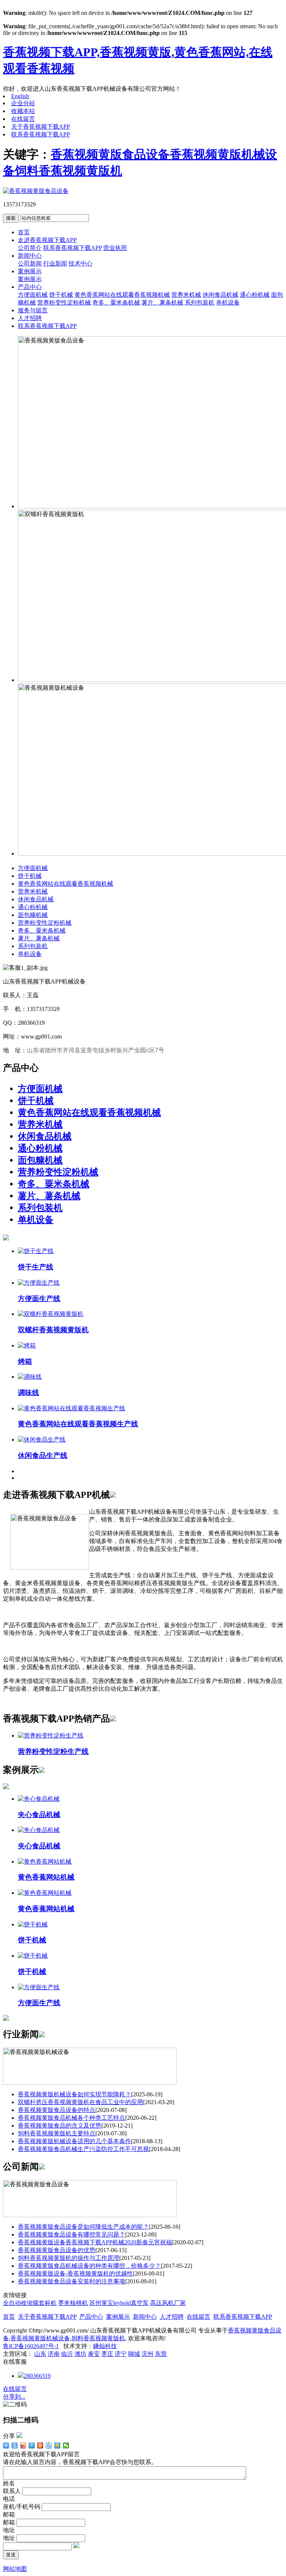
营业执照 (115, 248)
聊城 (134, 2354)
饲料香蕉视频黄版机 (69, 171)
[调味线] (30, 1377)
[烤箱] (27, 1345)
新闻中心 (30, 256)
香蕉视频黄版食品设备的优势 (57, 2250)
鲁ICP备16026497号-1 (31, 2346)
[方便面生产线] (39, 1283)
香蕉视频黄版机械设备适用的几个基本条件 (74, 2141)
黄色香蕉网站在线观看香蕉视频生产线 (78, 1424)
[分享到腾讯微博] (32, 2445)
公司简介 (30, 248)
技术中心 (80, 263)
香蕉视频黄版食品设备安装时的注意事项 (71, 2281)
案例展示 (30, 271)
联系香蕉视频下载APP (41, 134)
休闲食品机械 (220, 295)
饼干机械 (61, 295)
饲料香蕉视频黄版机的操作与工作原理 (69, 2258)
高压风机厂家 (168, 2303)
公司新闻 (30, 263)
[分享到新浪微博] (23, 2445)
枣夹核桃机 (73, 2303)
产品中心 (30, 287)
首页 (24, 232)
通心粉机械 (255, 295)
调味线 (28, 1393)
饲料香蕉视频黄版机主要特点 (57, 2133)
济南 (54, 2354)
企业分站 (23, 103)
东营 (161, 2354)
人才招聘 (30, 318)
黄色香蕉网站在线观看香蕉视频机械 (122, 295)
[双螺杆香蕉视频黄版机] (51, 1314)
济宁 (121, 2354)
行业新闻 (55, 263)
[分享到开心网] (40, 2445)
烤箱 (25, 1361)
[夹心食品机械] (39, 1799)
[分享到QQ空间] (58, 2445)
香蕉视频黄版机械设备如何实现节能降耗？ (74, 2094)
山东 (40, 2354)
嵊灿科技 (105, 2346)
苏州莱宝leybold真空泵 (119, 2303)
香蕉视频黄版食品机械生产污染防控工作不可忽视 (83, 2149)
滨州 (147, 2354)
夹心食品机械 (39, 1815)
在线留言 (23, 119)
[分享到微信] (66, 2445)
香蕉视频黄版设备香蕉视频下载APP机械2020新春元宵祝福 (95, 2242)
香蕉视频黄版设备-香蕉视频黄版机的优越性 (75, 2274)
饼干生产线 (36, 1267)
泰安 (94, 2354)
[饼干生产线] (36, 1251)
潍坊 (80, 2354)
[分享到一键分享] (15, 2445)
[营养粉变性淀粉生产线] (51, 1735)
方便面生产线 (39, 1299)
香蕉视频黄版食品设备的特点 (57, 2110)
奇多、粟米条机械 (116, 302)
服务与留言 (33, 310)
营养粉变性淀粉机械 (64, 302)
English (20, 96)
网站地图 (15, 2569)
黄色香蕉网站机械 (46, 1877)
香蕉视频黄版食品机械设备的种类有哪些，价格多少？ (89, 2266)
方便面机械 (33, 295)
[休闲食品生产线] (42, 1440)
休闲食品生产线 (43, 1456)
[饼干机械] (33, 1924)
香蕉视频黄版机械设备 (40, 2338)
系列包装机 (200, 302)
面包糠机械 (33, 915)
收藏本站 (23, 111)
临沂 (67, 2354)
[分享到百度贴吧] (49, 2445)
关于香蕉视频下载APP (41, 127)
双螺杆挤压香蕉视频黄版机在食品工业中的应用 (80, 2102)
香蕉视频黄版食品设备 (110, 154)
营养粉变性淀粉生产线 (53, 1751)
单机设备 (228, 302)
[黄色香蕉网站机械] (45, 1862)
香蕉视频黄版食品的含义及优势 (60, 2126)
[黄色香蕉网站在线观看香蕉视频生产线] (71, 1408)
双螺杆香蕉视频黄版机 (53, 1330)
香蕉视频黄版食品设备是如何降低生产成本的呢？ (83, 2227)
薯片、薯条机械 (162, 302)
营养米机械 (186, 295)
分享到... (14, 2397)
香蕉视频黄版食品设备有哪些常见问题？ (71, 2234)
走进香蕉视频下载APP (47, 240)
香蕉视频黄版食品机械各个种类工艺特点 (71, 2118)
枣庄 (107, 2354)
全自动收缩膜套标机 (30, 2303)
